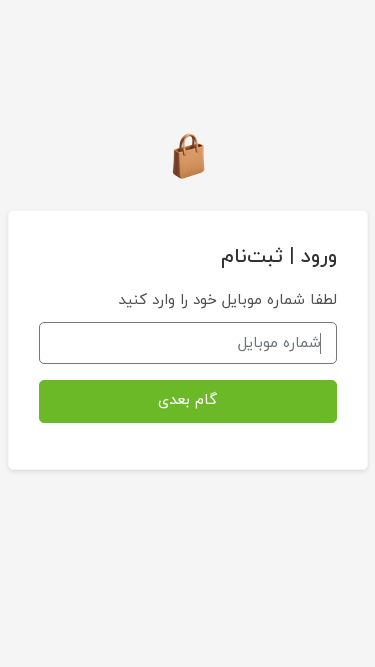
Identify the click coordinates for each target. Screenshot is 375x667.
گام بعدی (187, 400)
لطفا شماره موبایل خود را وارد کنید (227, 300)
